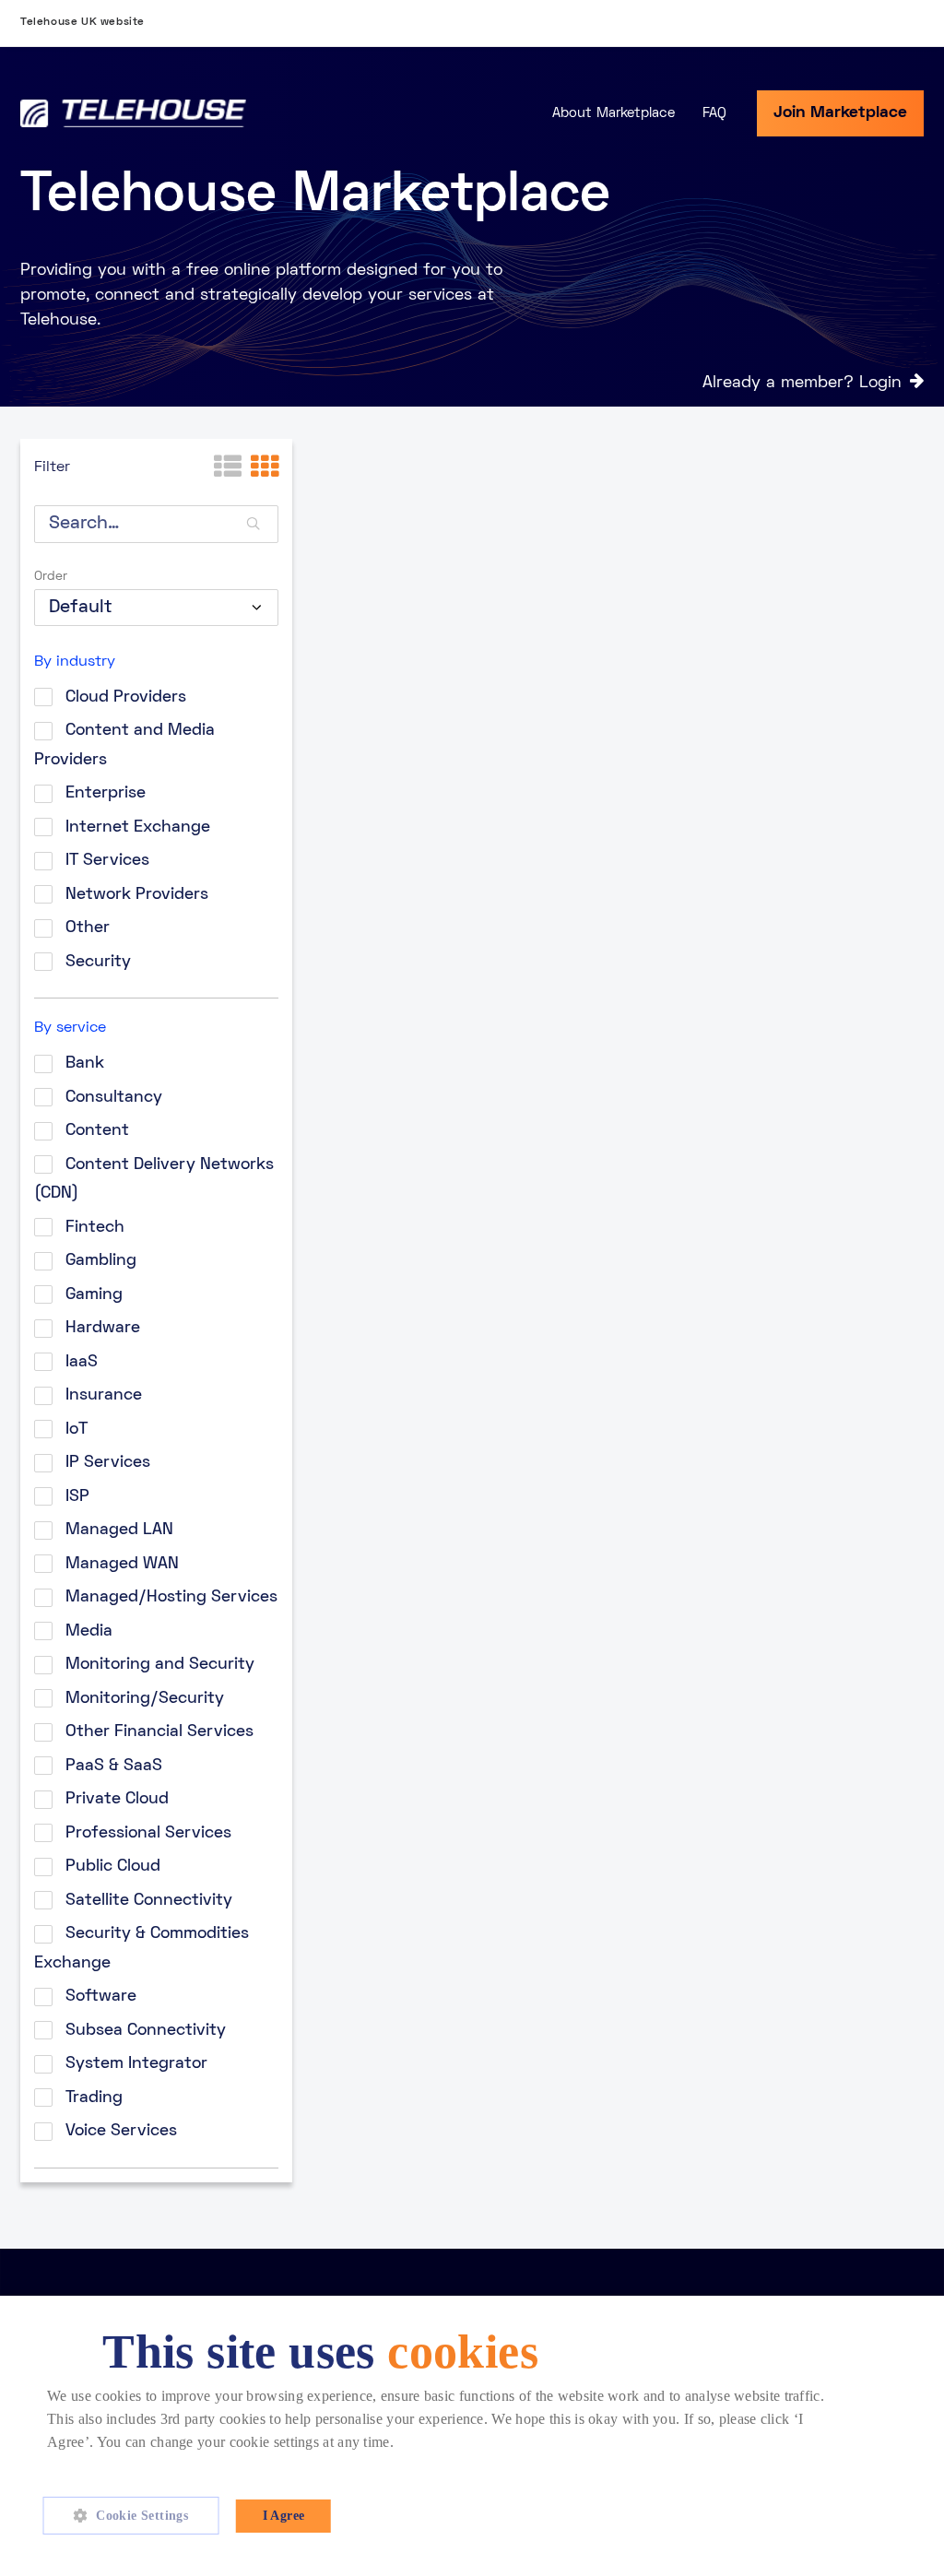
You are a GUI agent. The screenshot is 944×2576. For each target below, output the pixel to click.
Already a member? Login (802, 383)
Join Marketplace (840, 113)
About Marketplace (614, 113)
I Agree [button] (284, 2516)
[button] (138, 2516)
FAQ (714, 113)
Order (51, 577)
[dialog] (472, 2436)
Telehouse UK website (83, 23)
